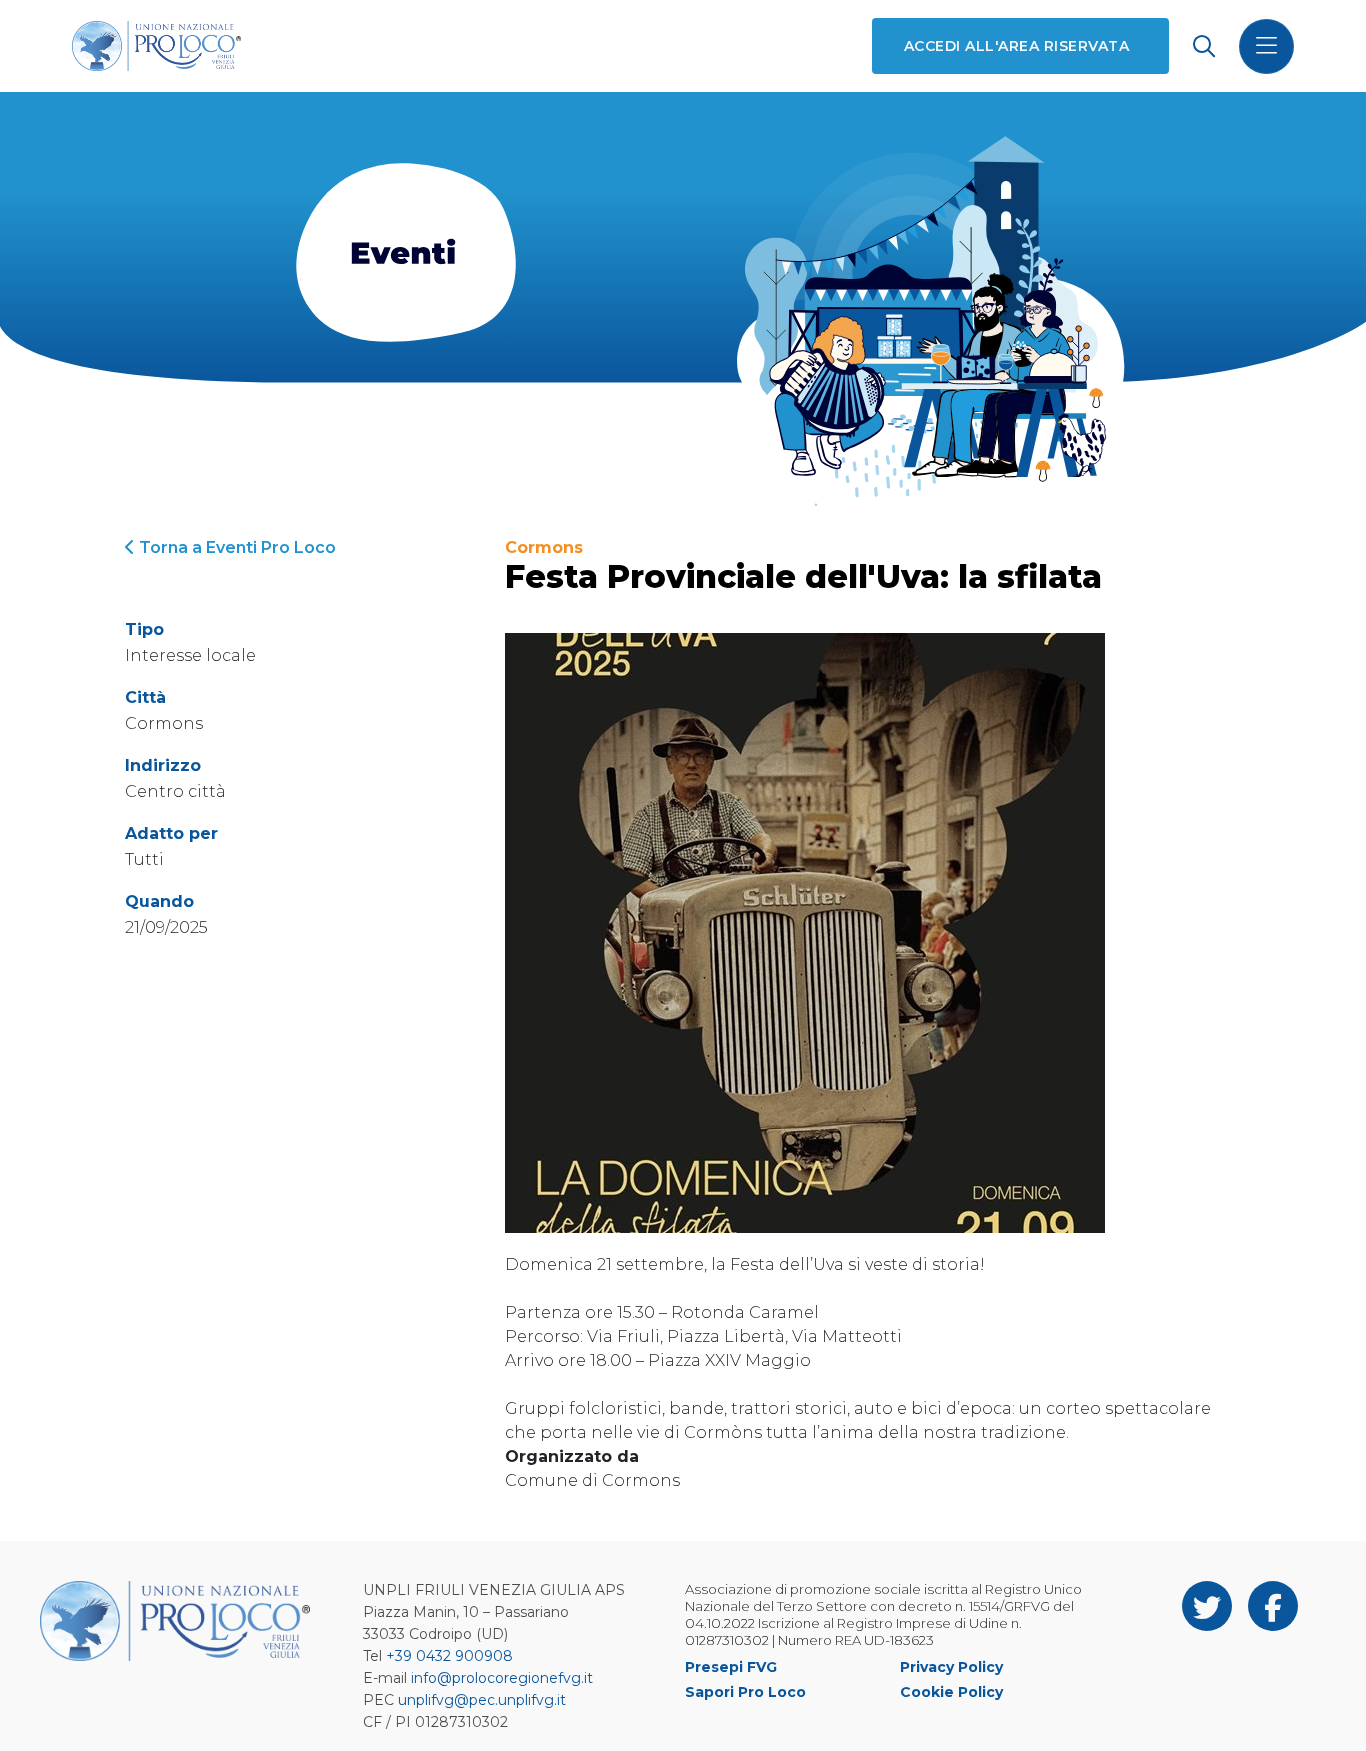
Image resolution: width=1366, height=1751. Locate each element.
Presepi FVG (731, 1667)
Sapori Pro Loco (745, 1692)
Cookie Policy (951, 1692)
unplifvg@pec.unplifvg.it (482, 1700)
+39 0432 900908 (449, 1656)
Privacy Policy (951, 1667)
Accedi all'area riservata (1016, 46)
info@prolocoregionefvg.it (502, 1678)
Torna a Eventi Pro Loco (235, 547)
